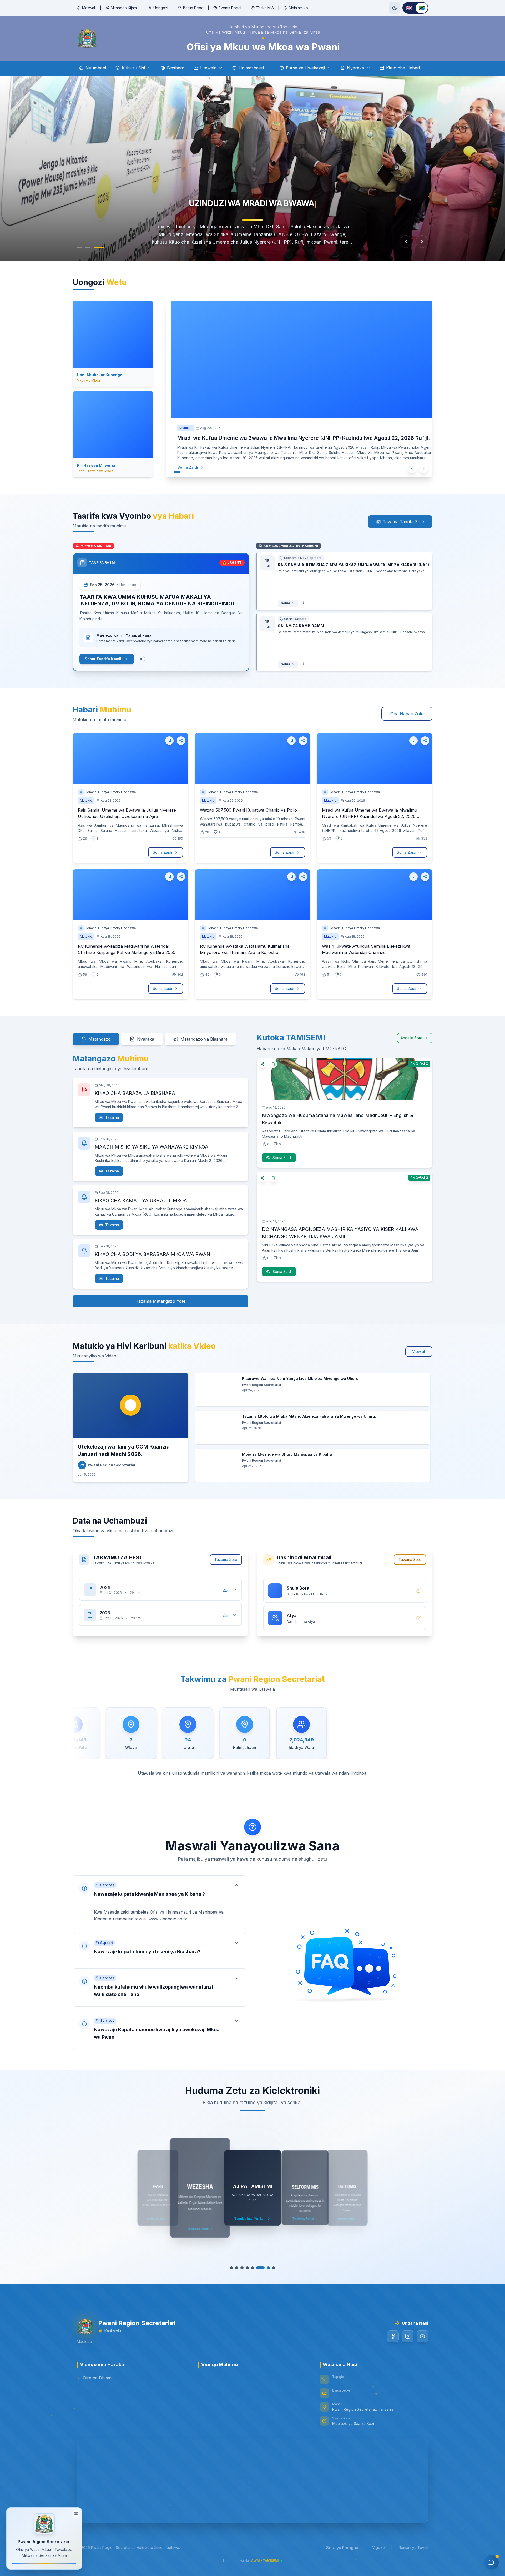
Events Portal (230, 8)
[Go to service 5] (255, 2268)
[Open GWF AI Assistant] (491, 2562)
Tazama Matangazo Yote (161, 1301)
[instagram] (408, 2336)
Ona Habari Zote (407, 714)
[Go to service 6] (260, 2268)
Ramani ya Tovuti (413, 2547)
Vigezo (378, 2547)
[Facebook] (393, 2336)
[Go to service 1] (234, 2268)
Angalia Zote (411, 1038)
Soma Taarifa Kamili (103, 659)
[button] (159, 1902)
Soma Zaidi (182, 467)
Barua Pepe (193, 8)
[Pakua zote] (225, 1590)
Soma (285, 603)
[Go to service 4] (250, 2268)
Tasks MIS (265, 8)
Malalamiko (298, 8)
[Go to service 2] (239, 2268)
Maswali (89, 8)
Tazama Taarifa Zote (403, 522)
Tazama (112, 1117)
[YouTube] (422, 2336)
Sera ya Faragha (342, 2548)
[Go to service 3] (245, 2268)
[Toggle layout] (76, 2511)
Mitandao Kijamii (125, 8)
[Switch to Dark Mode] (395, 8)
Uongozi (161, 8)
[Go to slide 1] (82, 247)
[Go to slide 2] (93, 247)
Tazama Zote (226, 1559)
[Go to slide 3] (102, 247)
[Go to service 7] (266, 2268)
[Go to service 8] (271, 2268)
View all (419, 1352)
